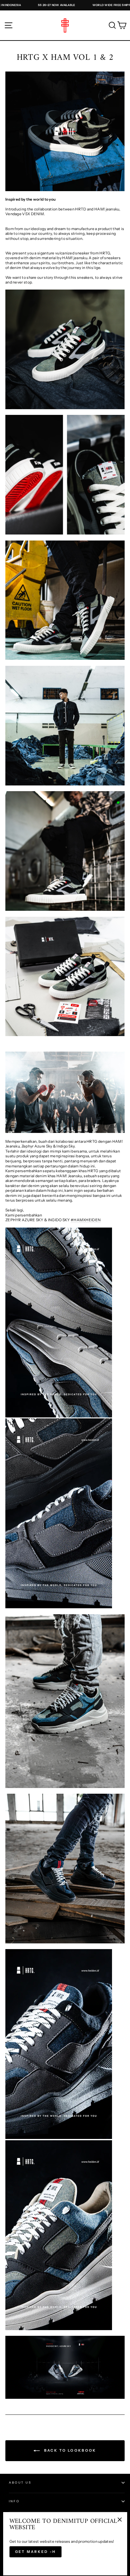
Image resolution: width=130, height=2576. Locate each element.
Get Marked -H (36, 2552)
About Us (20, 2482)
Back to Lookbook (69, 2450)
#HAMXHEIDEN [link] (86, 1220)
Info (14, 2501)
